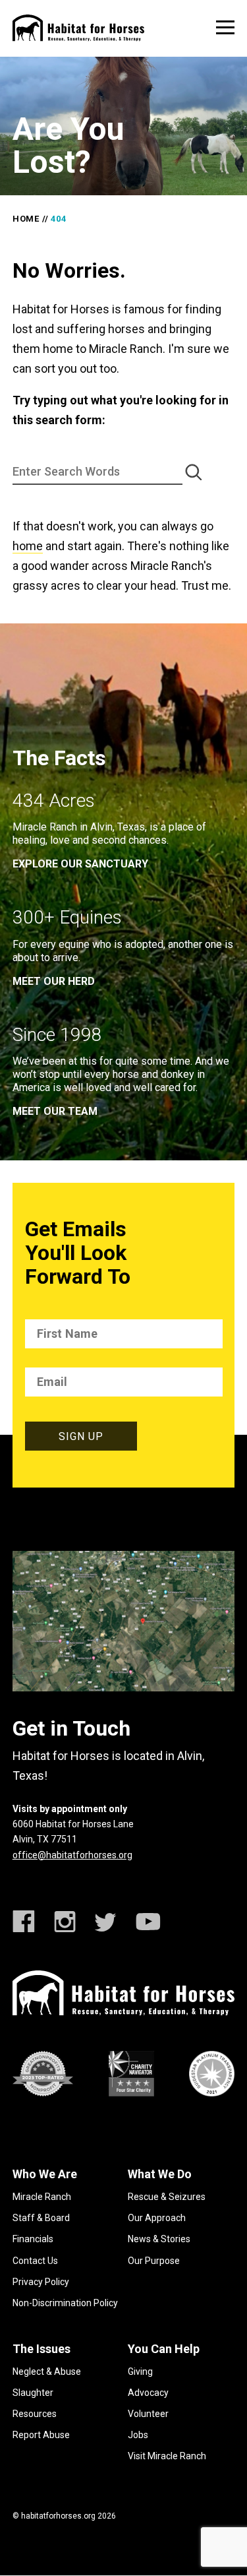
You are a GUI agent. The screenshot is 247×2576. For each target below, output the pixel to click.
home (28, 546)
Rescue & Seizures (167, 2197)
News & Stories (159, 2239)
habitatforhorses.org (58, 2516)
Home (26, 219)
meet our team (55, 1111)
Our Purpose (154, 2261)
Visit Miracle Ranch (167, 2456)
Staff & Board (41, 2218)
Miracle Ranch (42, 2197)
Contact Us (35, 2261)
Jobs (138, 2435)
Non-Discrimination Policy (65, 2303)
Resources (35, 2414)
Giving (140, 2372)
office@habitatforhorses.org (72, 1855)
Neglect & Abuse (47, 2372)
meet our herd (54, 981)
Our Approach (157, 2218)
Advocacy (148, 2393)
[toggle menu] (225, 27)
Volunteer (148, 2414)
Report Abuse (41, 2435)
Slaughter (33, 2393)
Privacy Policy (41, 2282)
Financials (33, 2239)
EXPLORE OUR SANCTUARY (80, 864)
